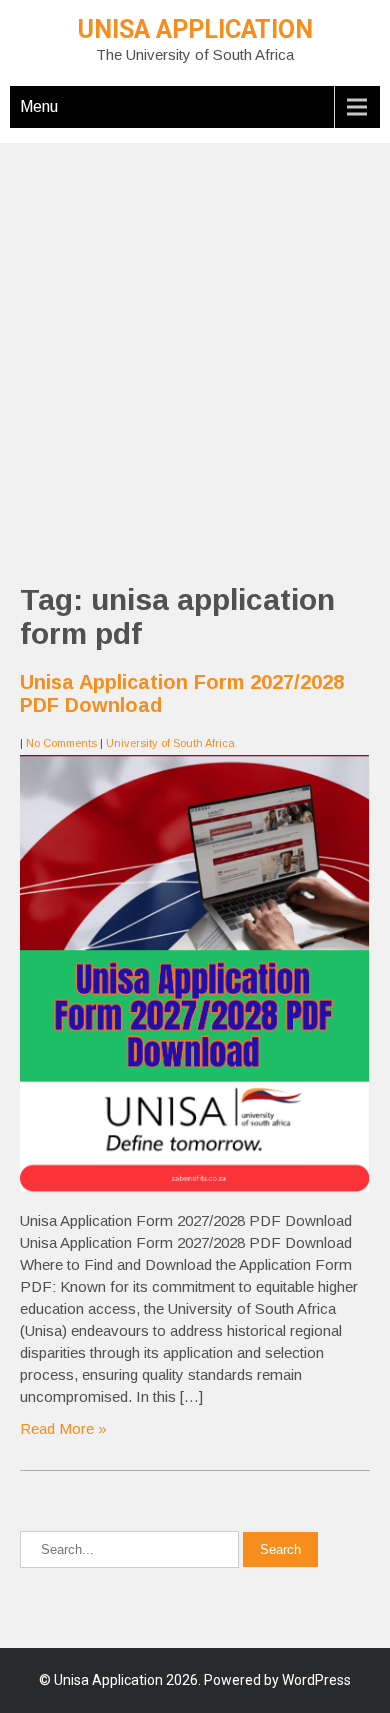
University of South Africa (170, 743)
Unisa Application (195, 29)
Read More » (63, 1428)
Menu (39, 106)
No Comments (61, 743)
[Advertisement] (195, 338)
